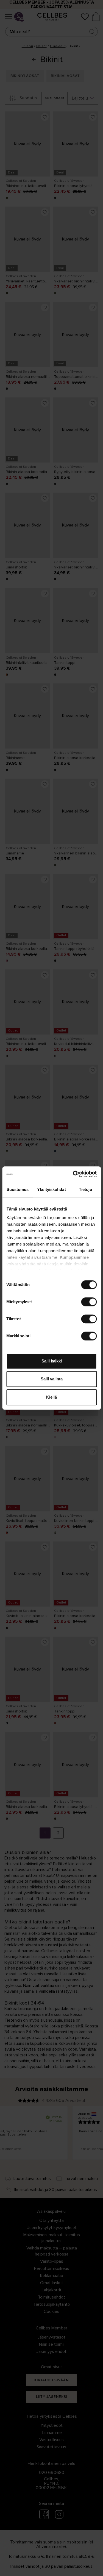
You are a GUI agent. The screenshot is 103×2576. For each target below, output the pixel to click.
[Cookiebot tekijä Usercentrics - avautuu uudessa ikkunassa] (73, 1174)
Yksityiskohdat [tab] (51, 1189)
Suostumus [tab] (18, 1189)
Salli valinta (52, 1379)
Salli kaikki (52, 1361)
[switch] (89, 1302)
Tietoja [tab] (85, 1189)
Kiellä (51, 1397)
